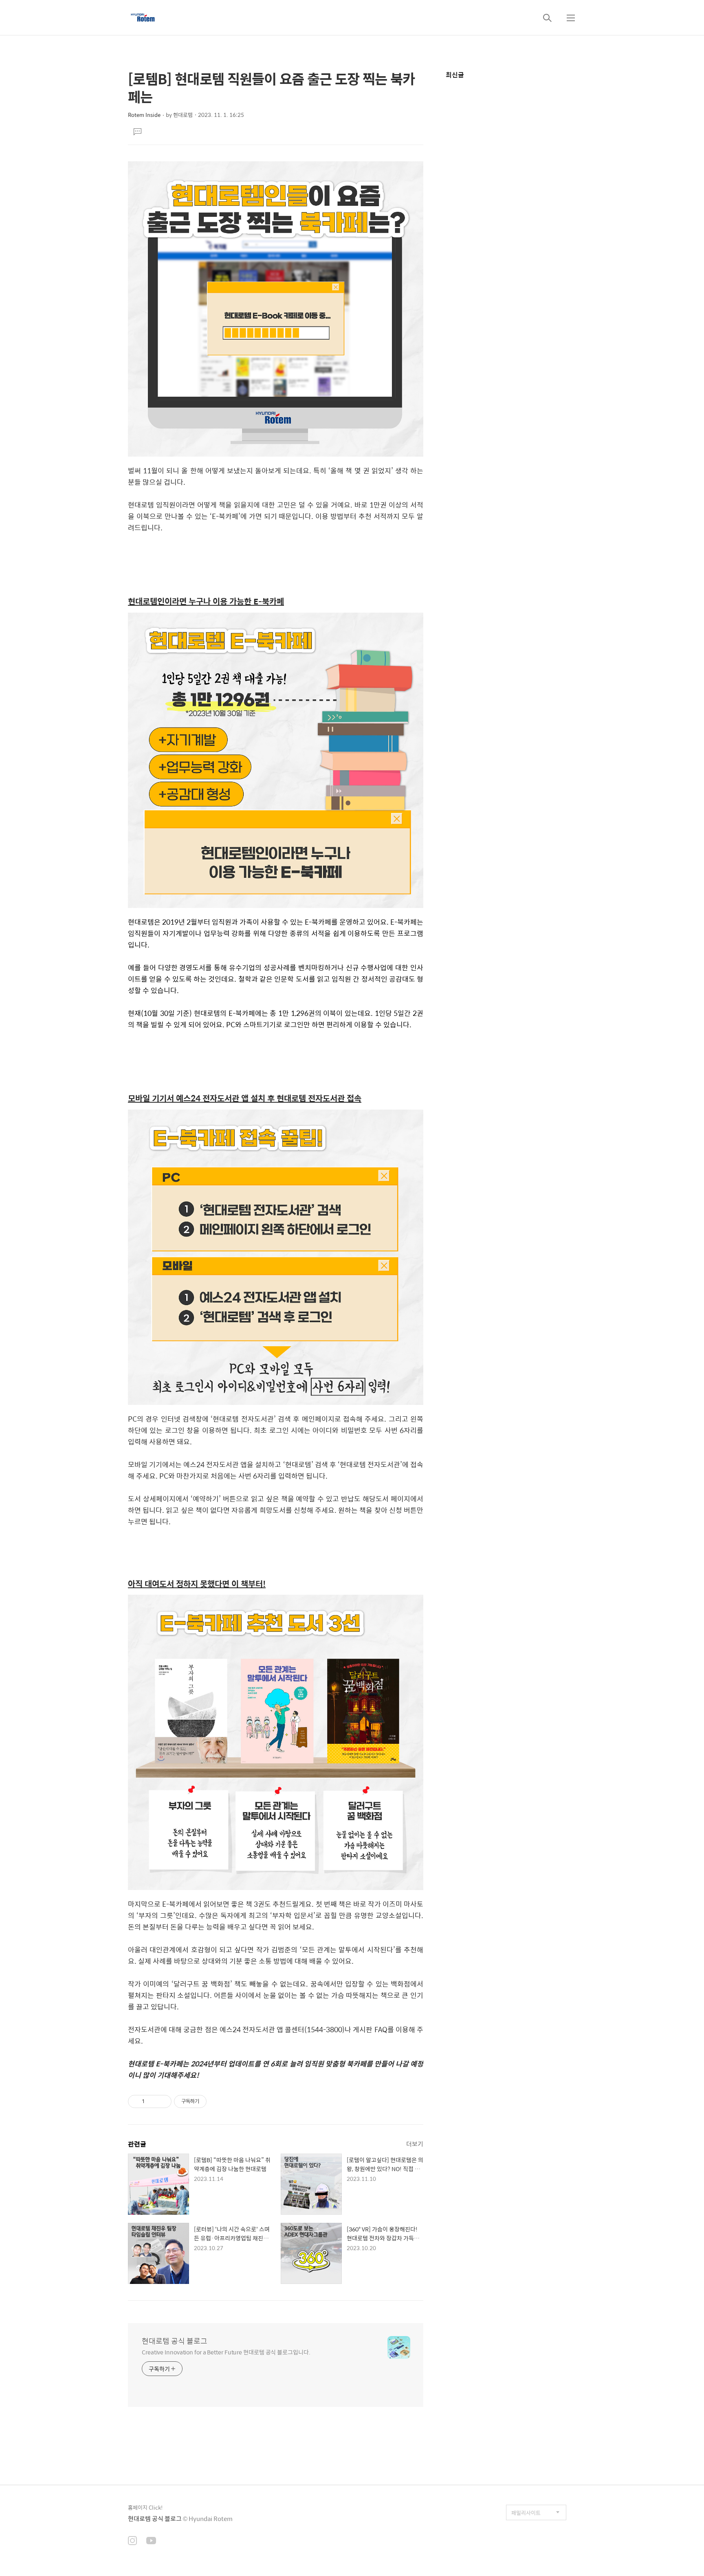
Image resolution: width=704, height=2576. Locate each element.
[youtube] (151, 2541)
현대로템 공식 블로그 (175, 2341)
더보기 (415, 2144)
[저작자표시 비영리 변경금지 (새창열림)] (218, 2101)
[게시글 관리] (162, 2101)
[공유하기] (152, 2101)
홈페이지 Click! (145, 2507)
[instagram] (132, 2541)
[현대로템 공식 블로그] (143, 18)
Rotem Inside (144, 115)
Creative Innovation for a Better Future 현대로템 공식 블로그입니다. (226, 2352)
